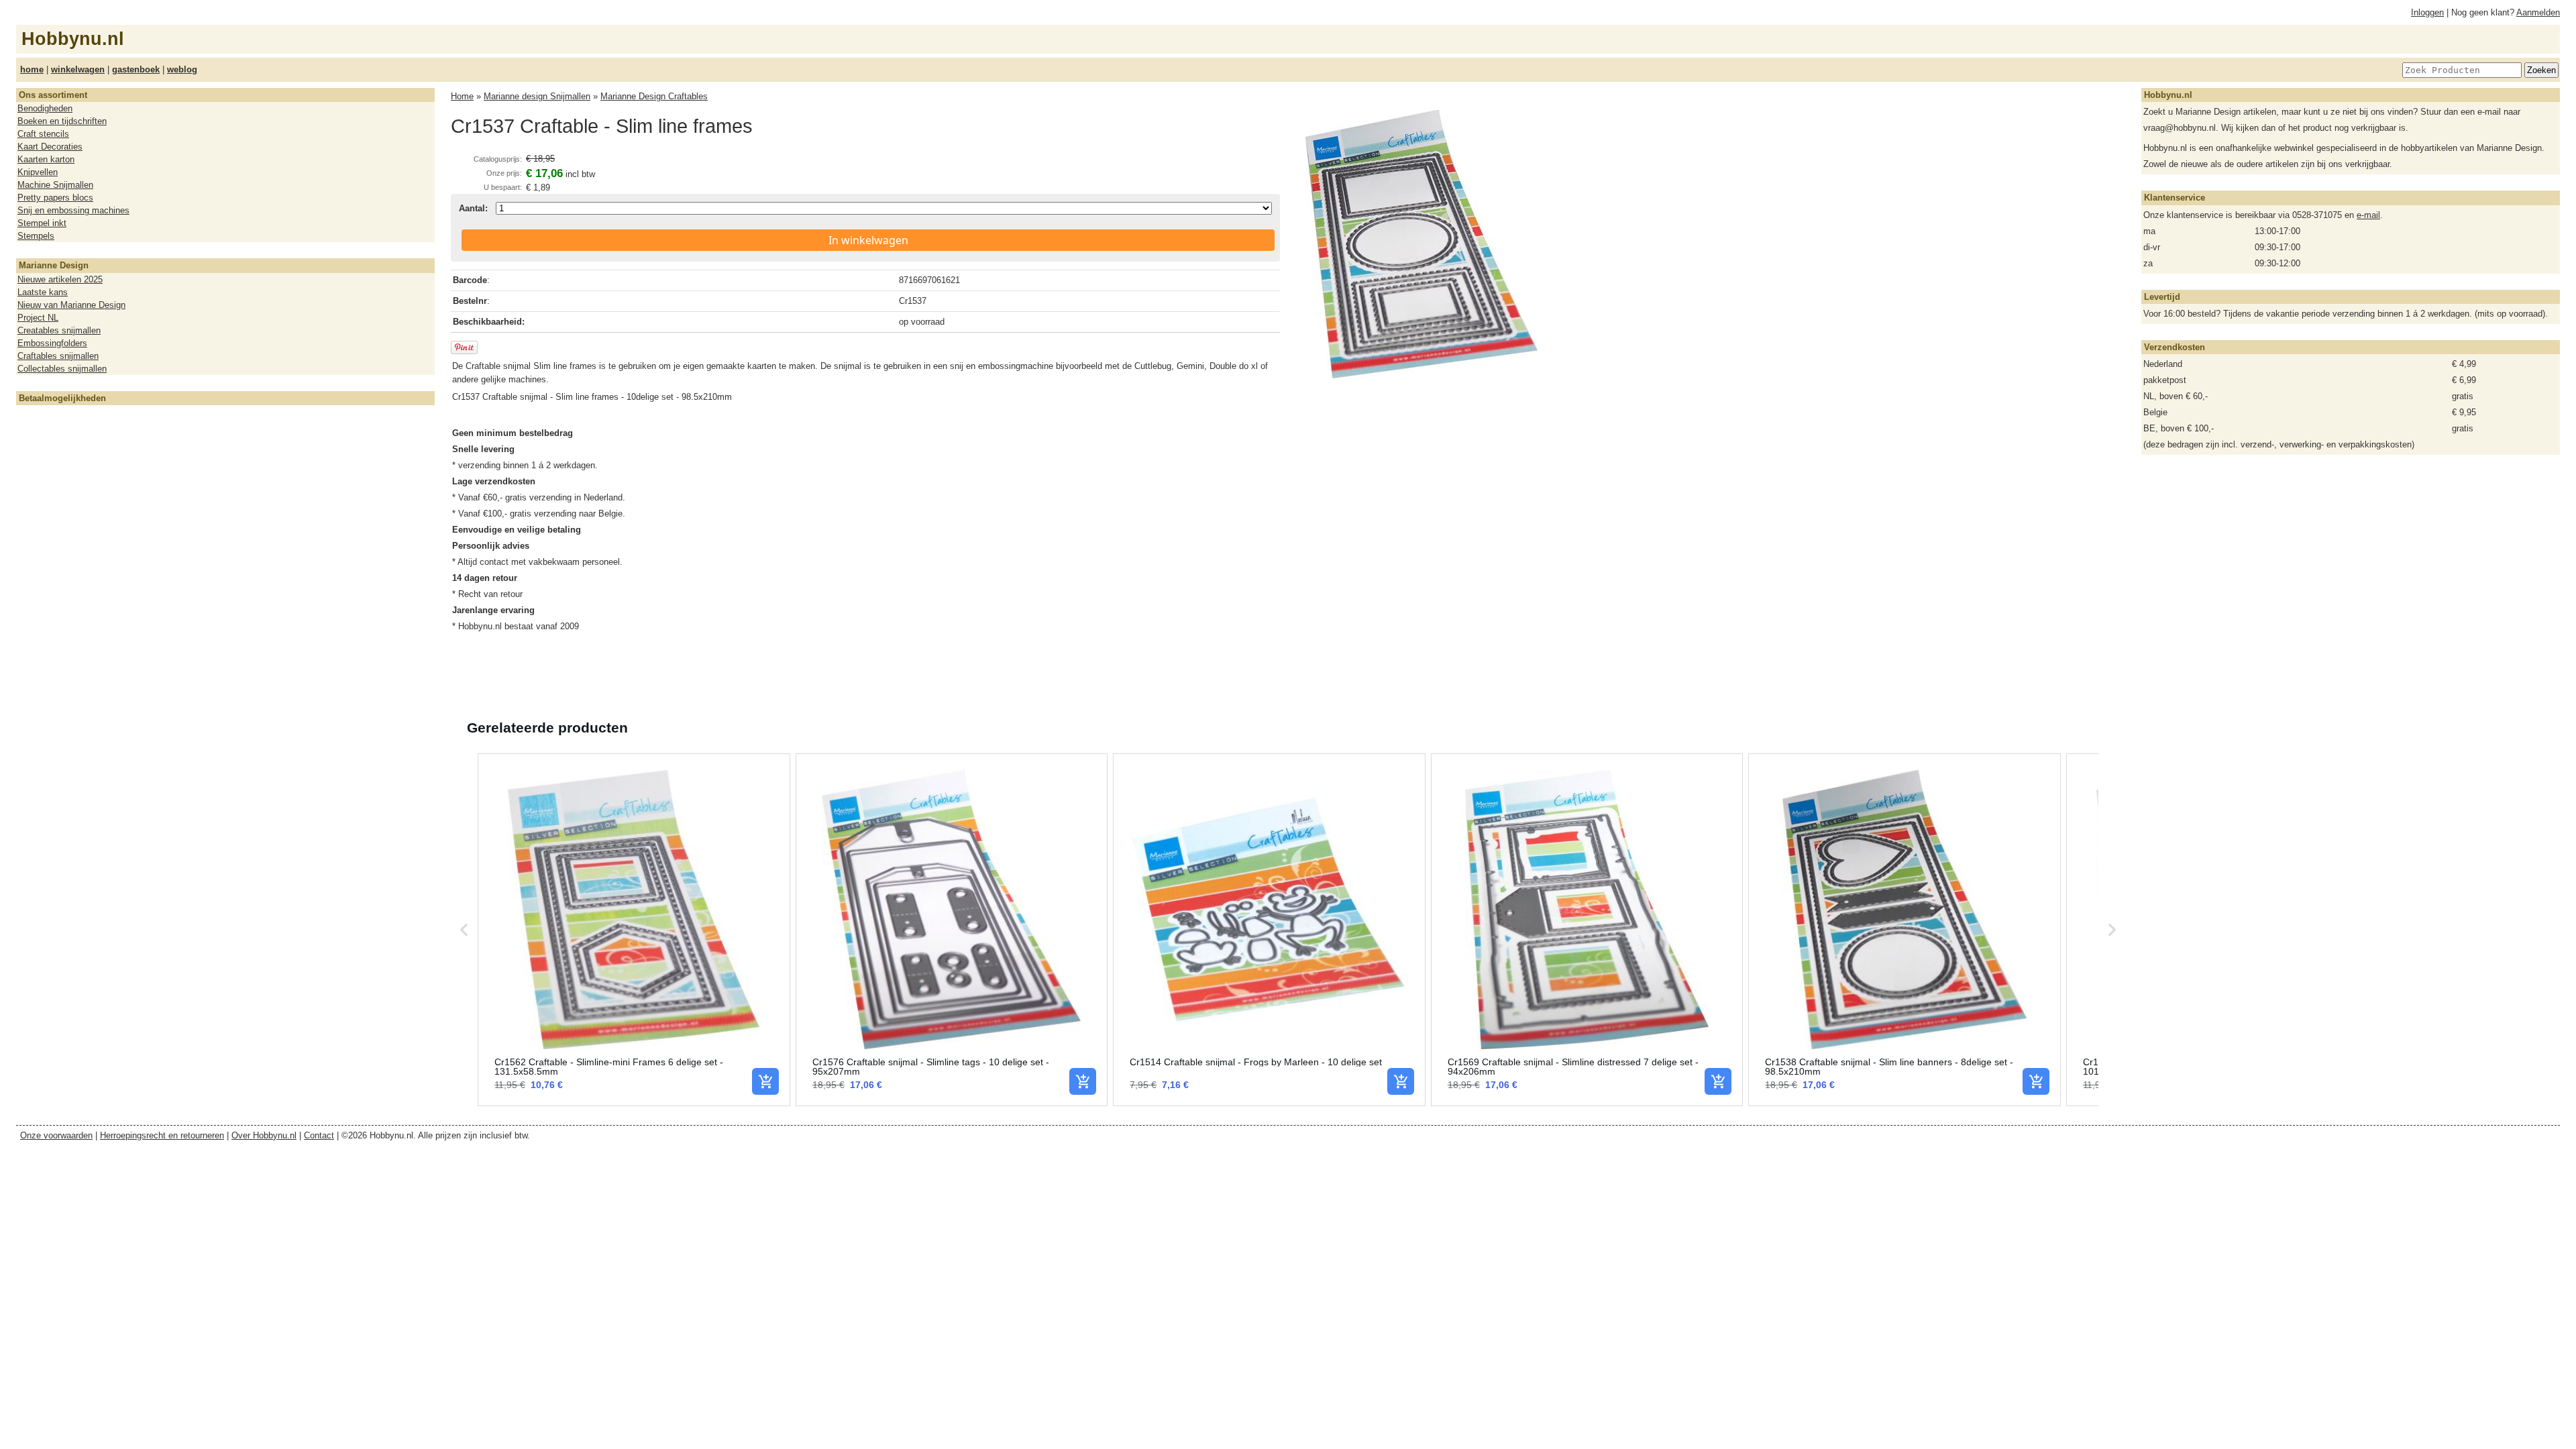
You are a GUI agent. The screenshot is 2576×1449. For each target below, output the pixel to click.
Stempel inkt (42, 223)
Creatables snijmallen (59, 330)
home (32, 69)
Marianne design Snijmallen (537, 96)
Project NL (38, 318)
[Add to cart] (765, 1081)
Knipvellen (38, 172)
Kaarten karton (46, 159)
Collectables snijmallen (62, 369)
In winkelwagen (868, 240)
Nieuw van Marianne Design (71, 305)
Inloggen (2427, 12)
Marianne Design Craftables (654, 96)
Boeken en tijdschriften (62, 121)
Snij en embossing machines (73, 210)
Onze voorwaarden (56, 1135)
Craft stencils (43, 134)
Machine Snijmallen (55, 185)
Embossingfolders (52, 343)
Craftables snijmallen (58, 356)
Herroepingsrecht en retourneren (162, 1135)
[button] (464, 930)
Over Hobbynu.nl (264, 1135)
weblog (182, 69)
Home (462, 96)
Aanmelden (2538, 12)
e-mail (2368, 215)
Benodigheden (45, 108)
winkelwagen (78, 69)
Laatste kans (43, 292)
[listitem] (634, 930)
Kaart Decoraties (50, 147)
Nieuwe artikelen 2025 (60, 279)
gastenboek (136, 69)
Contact (319, 1135)
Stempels (36, 236)
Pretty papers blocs (55, 198)
